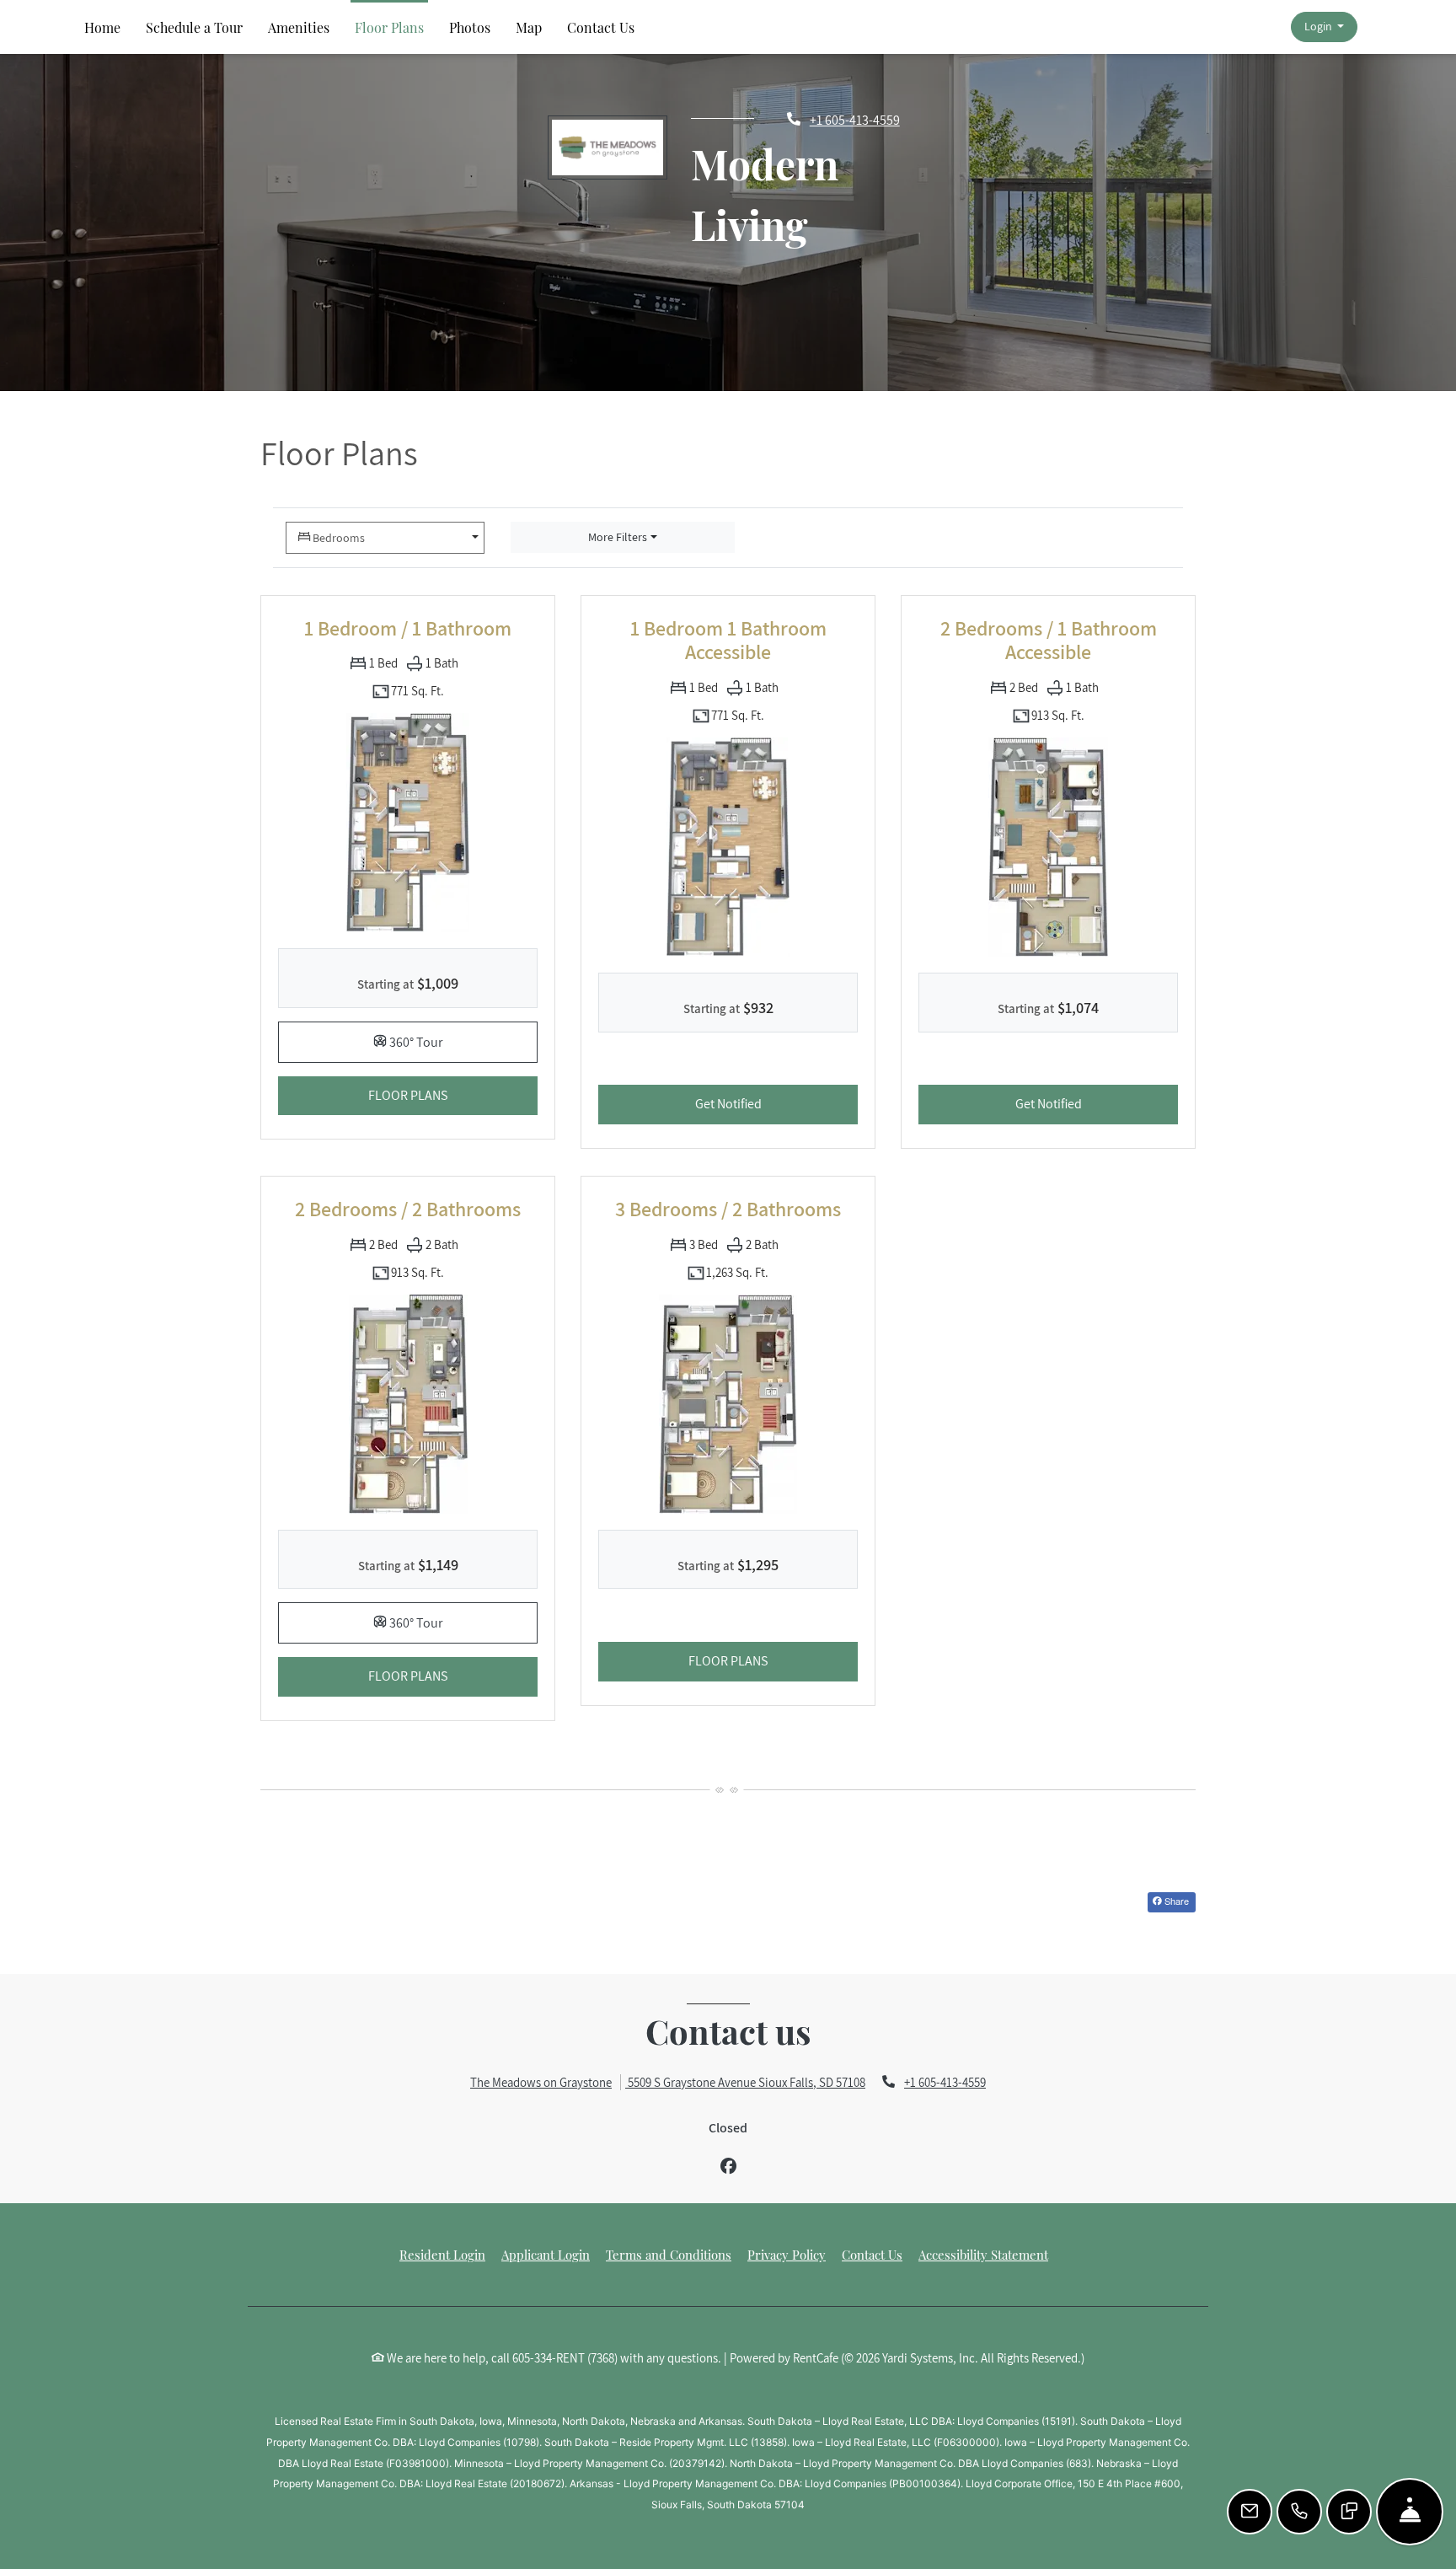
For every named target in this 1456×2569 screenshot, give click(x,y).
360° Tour (462, 1041)
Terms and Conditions (669, 2254)
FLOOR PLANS (453, 1095)
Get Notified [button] (776, 1103)
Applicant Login (546, 2254)
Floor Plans (389, 27)
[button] (1324, 27)
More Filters (618, 537)
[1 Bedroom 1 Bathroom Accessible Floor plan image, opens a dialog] (728, 846)
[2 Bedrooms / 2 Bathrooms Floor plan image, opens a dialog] (408, 1403)
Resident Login (442, 2254)
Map (529, 27)
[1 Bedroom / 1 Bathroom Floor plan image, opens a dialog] (408, 822)
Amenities (299, 27)
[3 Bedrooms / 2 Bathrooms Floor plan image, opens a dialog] (728, 1403)
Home (102, 27)
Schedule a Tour (194, 27)
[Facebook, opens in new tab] (728, 2166)
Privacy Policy (787, 2254)
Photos (470, 27)
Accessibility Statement (983, 2254)
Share (1175, 1901)
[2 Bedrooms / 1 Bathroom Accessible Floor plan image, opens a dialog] (1048, 846)
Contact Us (601, 27)
